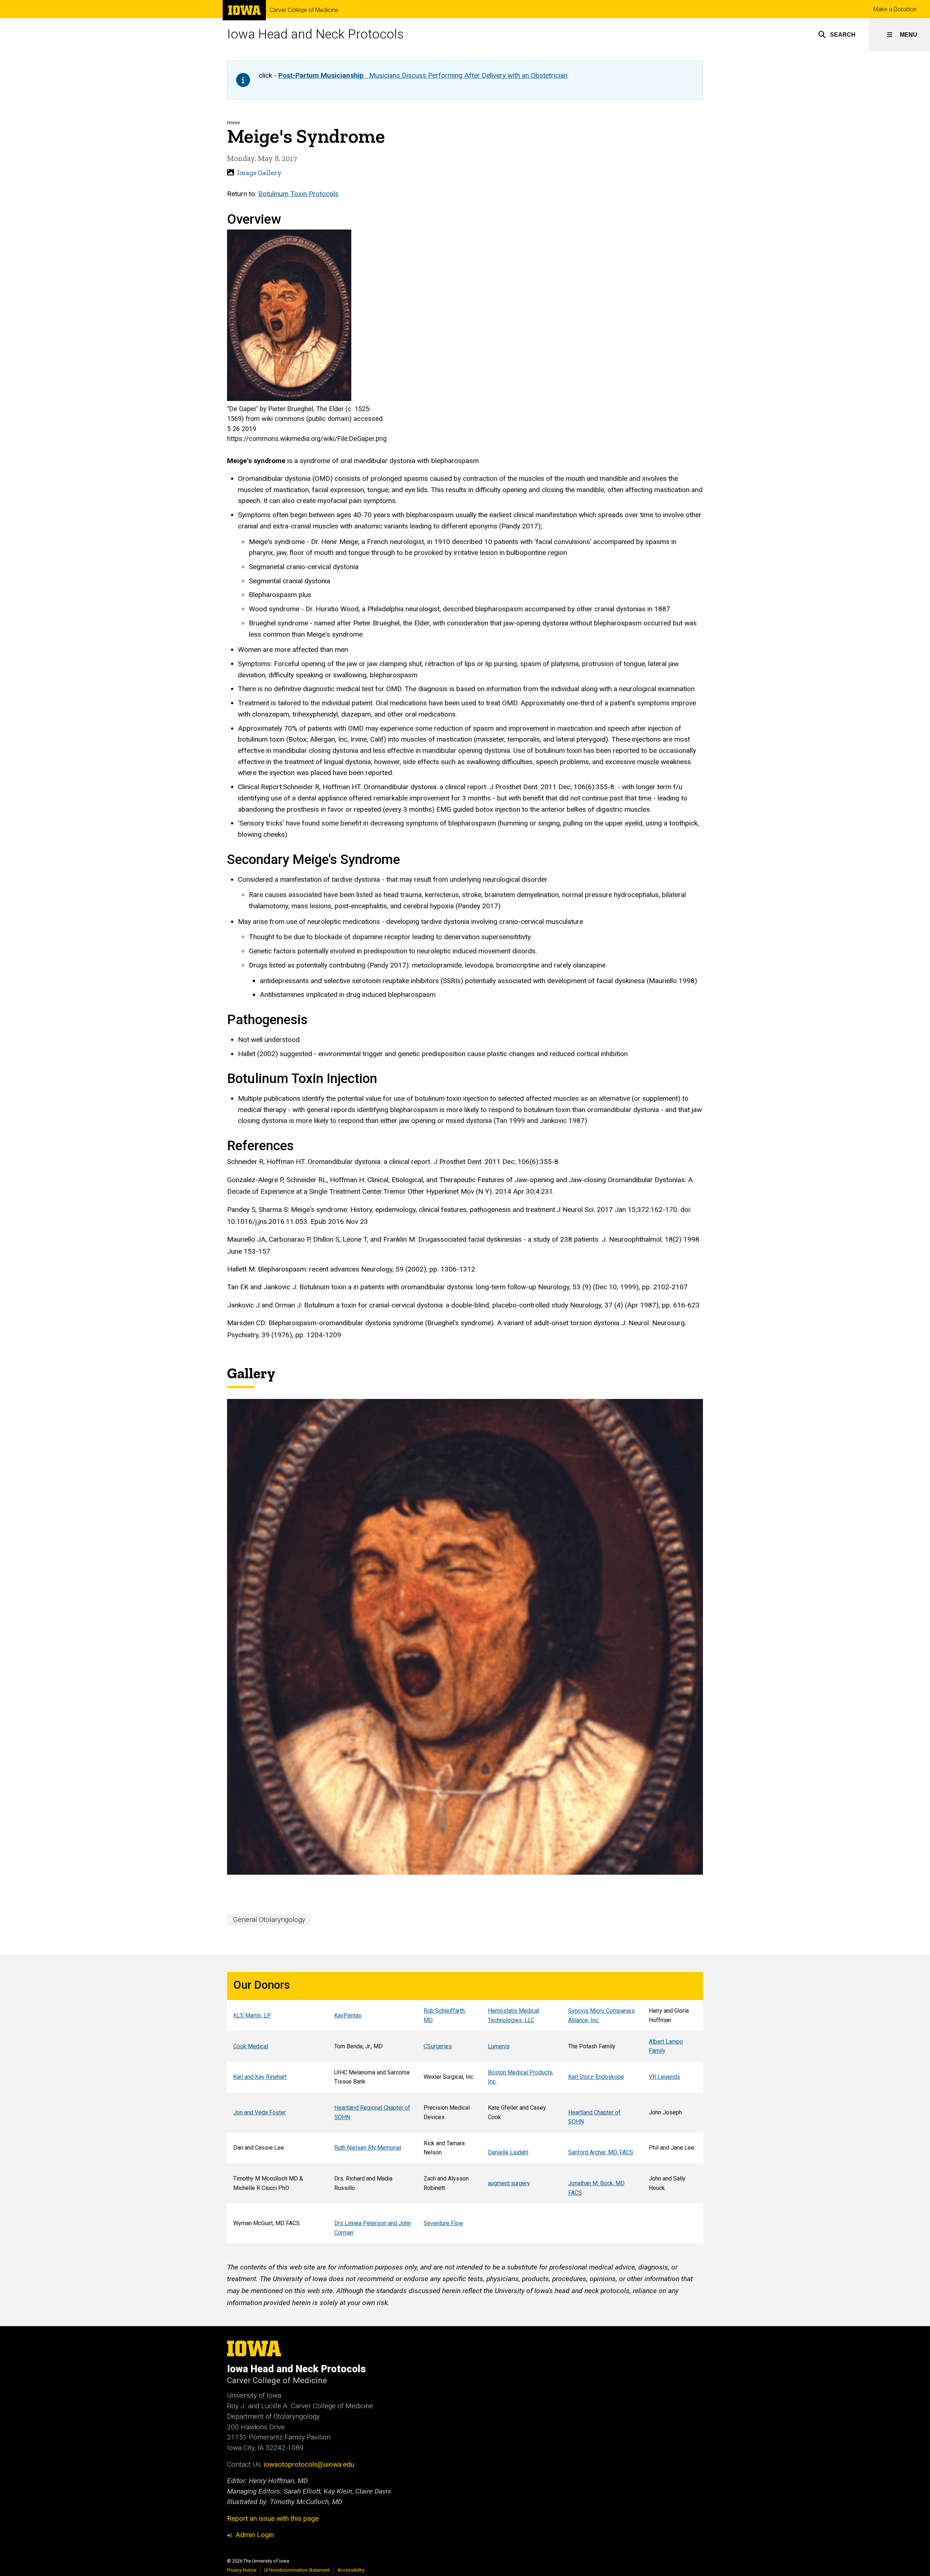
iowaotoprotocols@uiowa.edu (309, 2464)
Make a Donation (895, 9)
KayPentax (348, 2015)
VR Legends (664, 2077)
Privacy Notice (242, 2570)
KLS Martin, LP (252, 2015)
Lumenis (499, 2046)
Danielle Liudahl (508, 2152)
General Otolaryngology (269, 1920)
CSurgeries (438, 2046)
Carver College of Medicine (304, 10)
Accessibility (351, 2570)
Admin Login (255, 2535)
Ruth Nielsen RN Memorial (368, 2148)
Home (233, 123)
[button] (837, 35)
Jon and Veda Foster (260, 2112)
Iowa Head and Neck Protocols (315, 34)
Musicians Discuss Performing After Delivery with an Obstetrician (423, 75)
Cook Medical (251, 2046)
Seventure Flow (443, 2223)
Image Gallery (259, 173)
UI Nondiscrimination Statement (297, 2570)
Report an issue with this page (273, 2518)
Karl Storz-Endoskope (596, 2077)
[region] (465, 2108)
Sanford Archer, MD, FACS (601, 2152)
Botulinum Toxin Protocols (298, 194)
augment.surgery (509, 2183)
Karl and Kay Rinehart (260, 2077)
